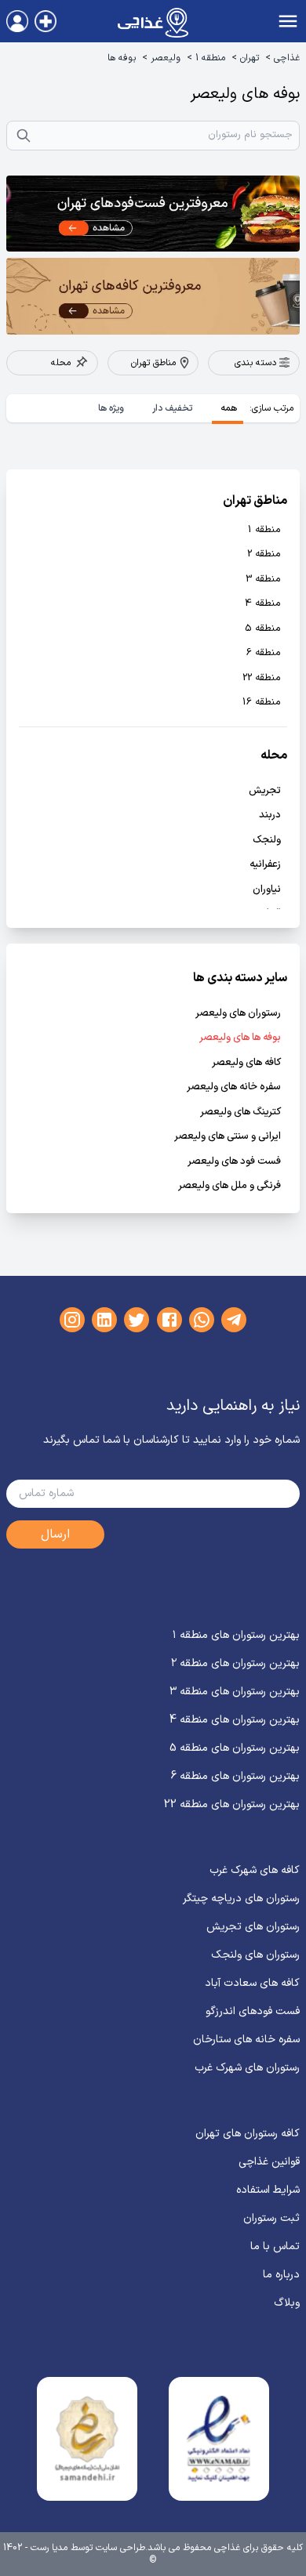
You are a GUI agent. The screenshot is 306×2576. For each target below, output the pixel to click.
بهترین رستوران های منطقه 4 (235, 1720)
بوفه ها (122, 58)
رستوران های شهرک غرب (247, 2068)
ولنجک (267, 841)
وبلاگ (287, 2303)
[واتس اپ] (202, 1320)
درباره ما (281, 2275)
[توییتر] (137, 1320)
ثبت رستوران (271, 2218)
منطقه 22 (262, 678)
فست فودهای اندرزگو (253, 2011)
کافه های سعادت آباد (252, 1983)
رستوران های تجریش (253, 1927)
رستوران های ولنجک (255, 1955)
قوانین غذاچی (269, 2162)
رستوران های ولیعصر (238, 1014)
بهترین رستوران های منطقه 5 (235, 1748)
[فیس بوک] (169, 1320)
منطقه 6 (264, 653)
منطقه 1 (210, 58)
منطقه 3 (263, 580)
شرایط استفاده (268, 2190)
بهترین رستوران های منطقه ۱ (236, 1635)
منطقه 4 (263, 604)
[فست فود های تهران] (153, 214)
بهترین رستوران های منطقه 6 (235, 1776)
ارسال (55, 1534)
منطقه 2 (264, 554)
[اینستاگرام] (72, 1320)
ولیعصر (166, 58)
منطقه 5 (263, 629)
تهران (250, 58)
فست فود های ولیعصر (234, 1162)
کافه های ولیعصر (246, 1063)
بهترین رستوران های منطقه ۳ (235, 1692)
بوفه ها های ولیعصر (240, 1038)
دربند (270, 815)
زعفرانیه (265, 865)
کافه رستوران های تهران (248, 2134)
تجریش (265, 791)
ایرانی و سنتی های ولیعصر (228, 1137)
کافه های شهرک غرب (255, 1870)
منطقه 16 (262, 703)
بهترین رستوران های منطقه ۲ (235, 1663)
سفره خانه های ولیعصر (234, 1087)
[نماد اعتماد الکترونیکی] (219, 2439)
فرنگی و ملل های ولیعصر (229, 1186)
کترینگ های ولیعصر (240, 1112)
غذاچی (287, 58)
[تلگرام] (234, 1320)
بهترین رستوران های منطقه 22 (232, 1804)
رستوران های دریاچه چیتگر (241, 1898)
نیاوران (267, 890)
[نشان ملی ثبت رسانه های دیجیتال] (87, 2439)
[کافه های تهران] (153, 296)
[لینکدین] (104, 1320)
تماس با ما (275, 2246)
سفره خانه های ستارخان (246, 2040)
